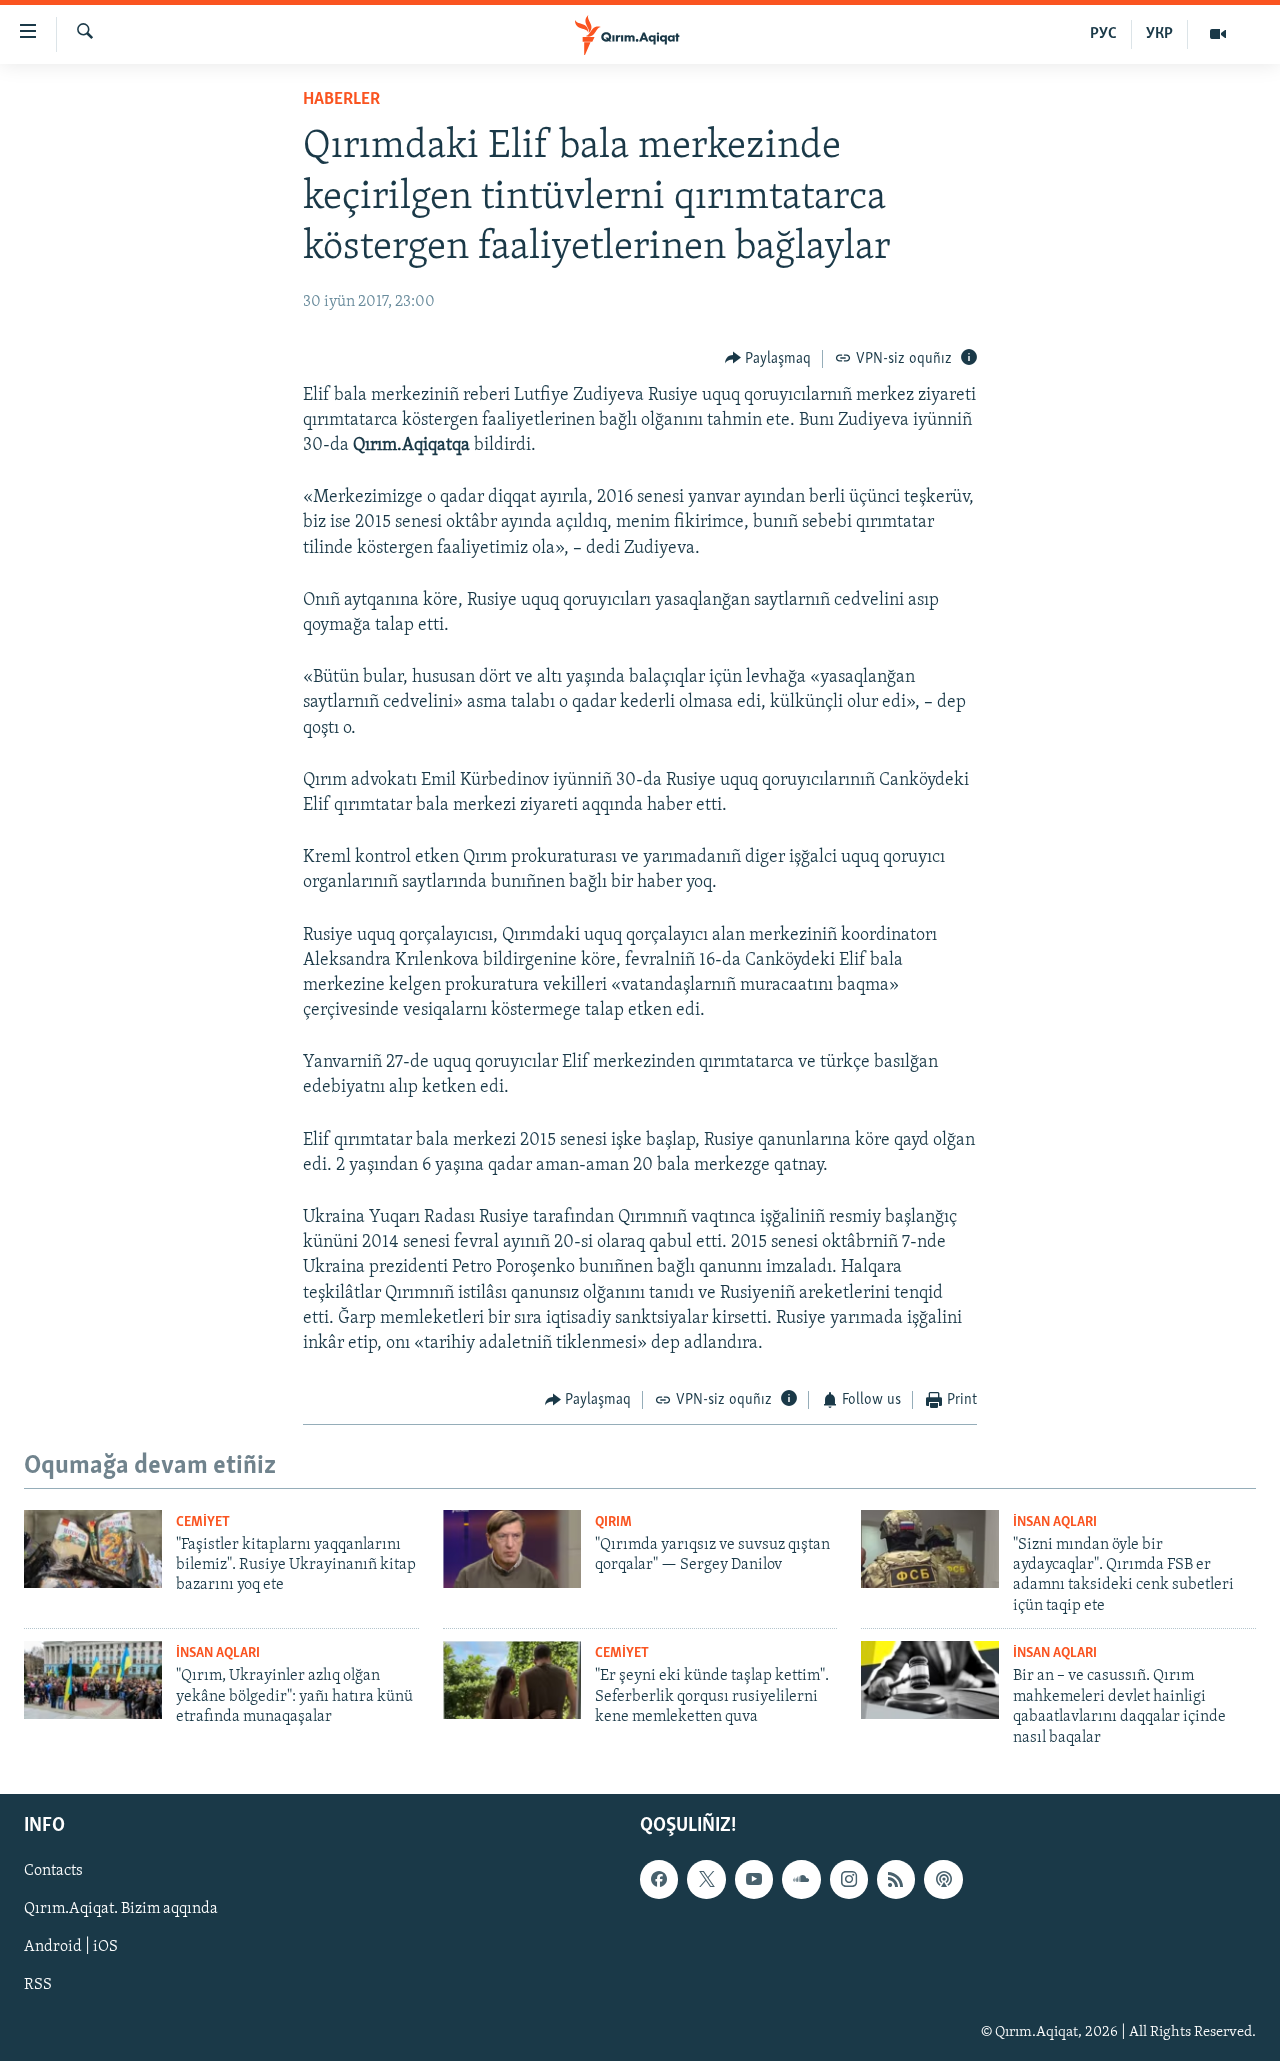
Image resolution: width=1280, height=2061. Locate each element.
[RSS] (896, 1879)
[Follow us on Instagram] (849, 1879)
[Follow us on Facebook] (659, 1879)
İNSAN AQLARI (1055, 1522)
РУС (1103, 34)
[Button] (768, 359)
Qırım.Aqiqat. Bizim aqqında (121, 1909)
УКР (1159, 34)
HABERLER (341, 100)
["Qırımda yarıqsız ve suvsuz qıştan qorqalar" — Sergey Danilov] (512, 1549)
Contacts (53, 1871)
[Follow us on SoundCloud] (801, 1879)
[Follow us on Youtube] (754, 1879)
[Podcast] (943, 1879)
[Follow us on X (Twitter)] (706, 1879)
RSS (38, 1986)
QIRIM (613, 1522)
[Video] (1218, 34)
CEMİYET (203, 1522)
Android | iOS (71, 1947)
